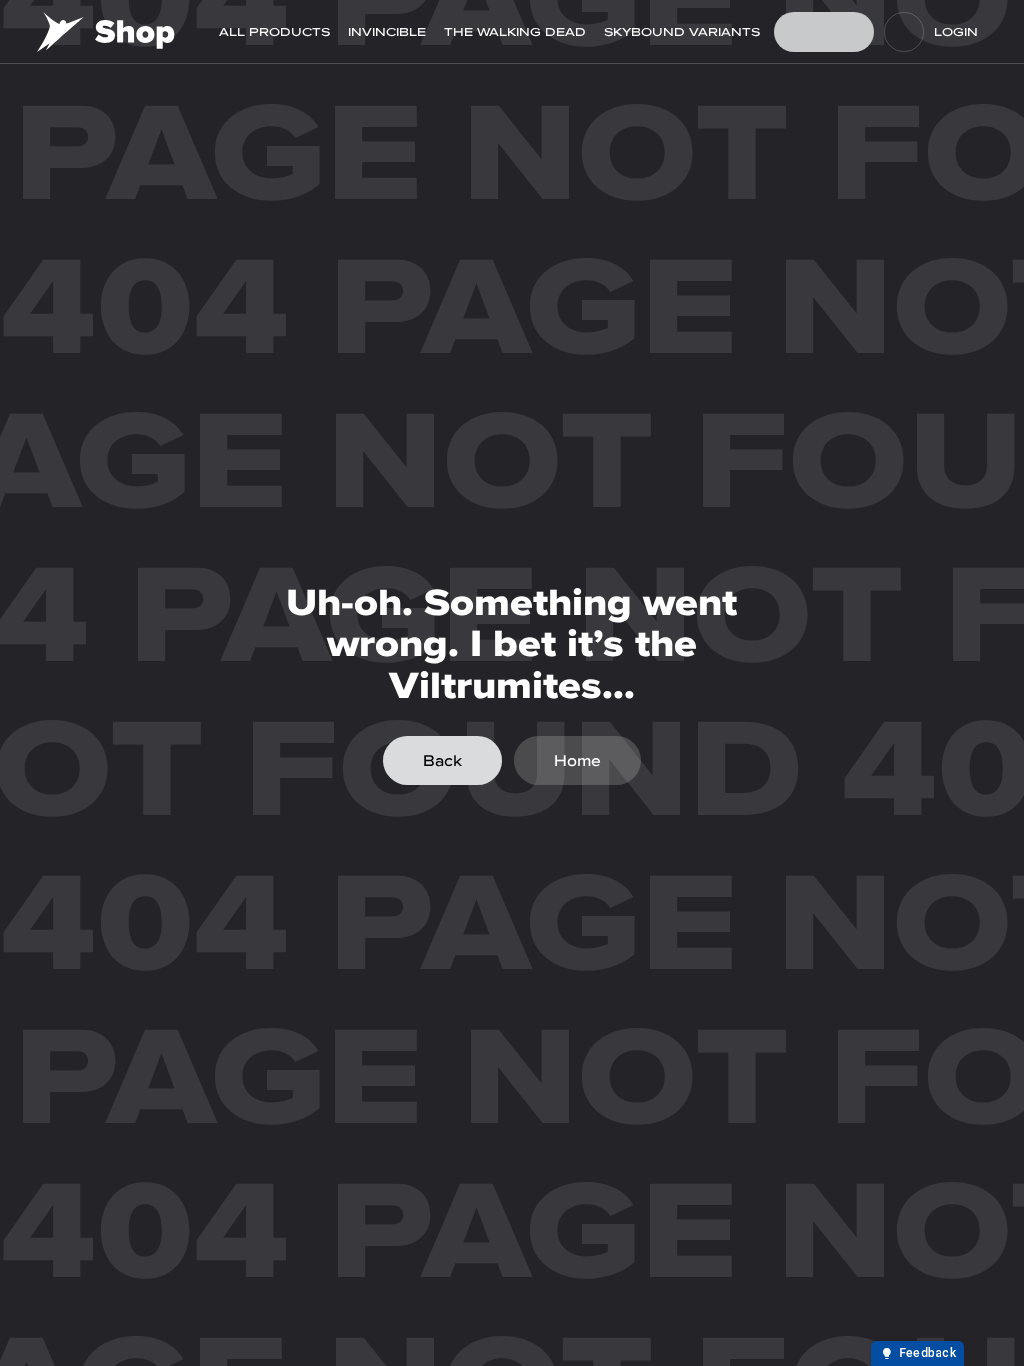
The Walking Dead (515, 32)
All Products (274, 32)
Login (956, 32)
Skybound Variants (682, 32)
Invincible (387, 32)
